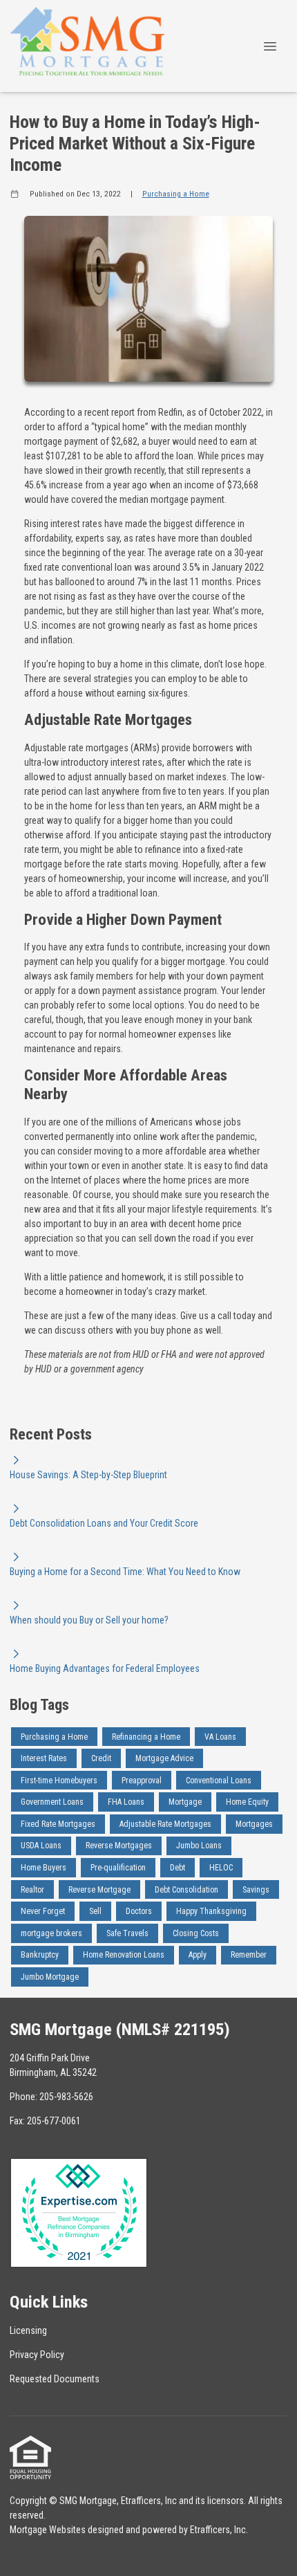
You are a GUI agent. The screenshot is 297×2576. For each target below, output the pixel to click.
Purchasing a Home (176, 194)
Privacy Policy (37, 2355)
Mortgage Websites (48, 2530)
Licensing (28, 2330)
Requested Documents (55, 2379)
